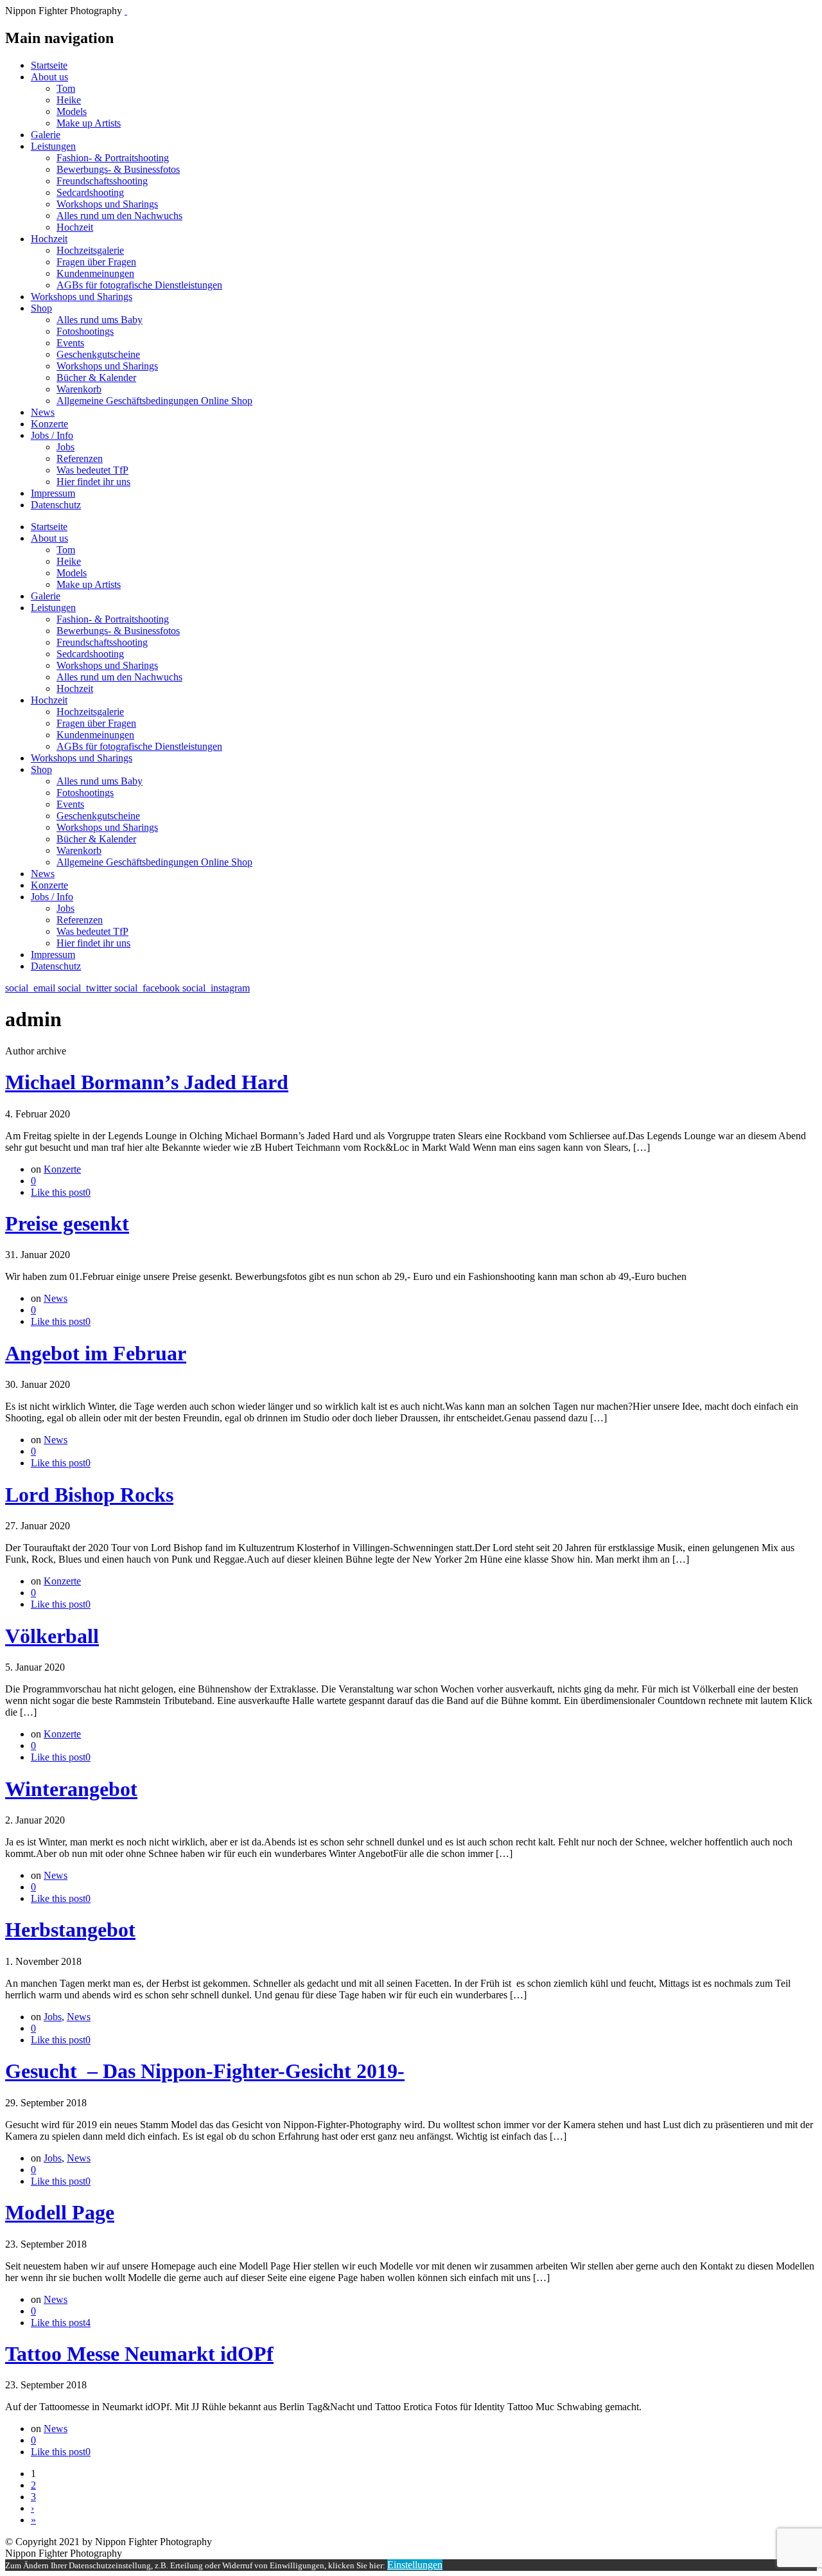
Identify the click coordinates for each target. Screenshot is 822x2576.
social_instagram (216, 988)
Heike (69, 100)
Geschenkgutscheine (98, 354)
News (43, 412)
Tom (66, 88)
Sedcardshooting (90, 192)
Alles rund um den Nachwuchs (119, 216)
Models (72, 111)
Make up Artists (89, 123)
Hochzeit (75, 227)
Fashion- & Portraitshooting (113, 158)
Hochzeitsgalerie (90, 250)
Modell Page (60, 2212)
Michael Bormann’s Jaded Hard (147, 1082)
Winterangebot (71, 1789)
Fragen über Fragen (96, 262)
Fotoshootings (85, 331)
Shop (41, 308)
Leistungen (53, 146)
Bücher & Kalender (96, 378)
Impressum (53, 493)
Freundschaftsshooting (102, 181)
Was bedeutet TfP (92, 470)
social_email (31, 988)
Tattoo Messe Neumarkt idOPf (139, 2354)
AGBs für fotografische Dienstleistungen (139, 285)
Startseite (49, 65)
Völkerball (52, 1636)
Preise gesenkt (67, 1223)
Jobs (66, 447)
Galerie (46, 135)
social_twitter (86, 988)
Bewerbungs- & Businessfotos (118, 169)
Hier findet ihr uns (93, 482)
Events (70, 343)
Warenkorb (79, 389)
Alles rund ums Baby (100, 320)
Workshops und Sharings (107, 204)
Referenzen (80, 458)
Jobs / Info (52, 435)
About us (49, 77)
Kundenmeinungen (95, 273)
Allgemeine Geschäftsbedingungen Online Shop (154, 401)
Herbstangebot (70, 1930)
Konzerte (49, 424)
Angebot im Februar (96, 1353)
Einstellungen (415, 2565)
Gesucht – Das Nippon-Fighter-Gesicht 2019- (205, 2071)
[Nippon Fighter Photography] (126, 11)
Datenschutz (56, 505)
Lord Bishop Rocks (89, 1495)
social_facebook (148, 988)
